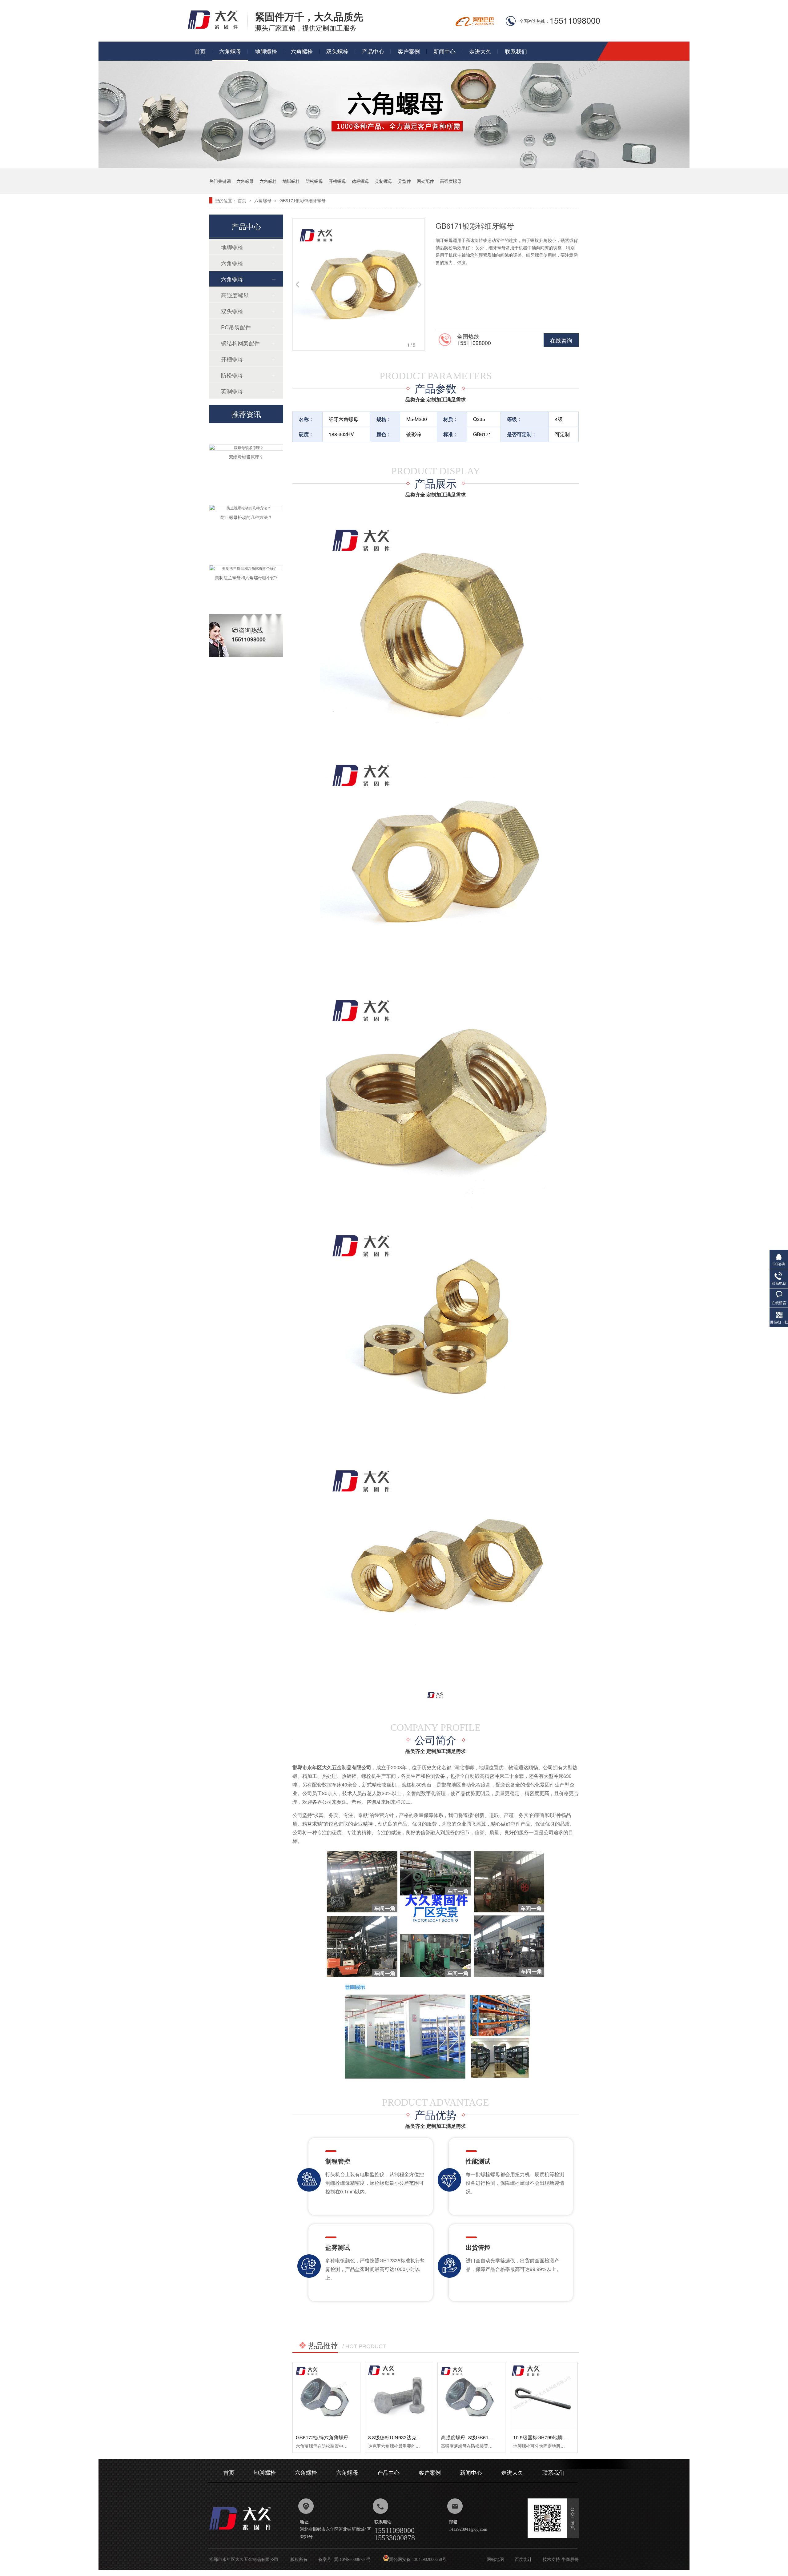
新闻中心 (444, 51)
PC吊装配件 (236, 327)
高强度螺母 (451, 181)
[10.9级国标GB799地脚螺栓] (544, 2396)
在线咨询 (561, 340)
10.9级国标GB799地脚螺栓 (543, 2437)
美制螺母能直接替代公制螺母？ (246, 604)
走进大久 (480, 51)
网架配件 (425, 181)
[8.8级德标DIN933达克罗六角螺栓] (399, 2396)
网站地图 (495, 2560)
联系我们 (516, 51)
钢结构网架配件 (240, 343)
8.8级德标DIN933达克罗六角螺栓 (405, 2437)
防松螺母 (314, 181)
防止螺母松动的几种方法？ (246, 484)
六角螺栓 (302, 51)
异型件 (404, 181)
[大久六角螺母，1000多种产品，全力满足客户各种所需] (394, 166)
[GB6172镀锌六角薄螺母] (326, 2396)
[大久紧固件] (247, 2532)
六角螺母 (230, 51)
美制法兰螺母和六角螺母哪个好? (246, 544)
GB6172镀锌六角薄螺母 (322, 2437)
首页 (200, 51)
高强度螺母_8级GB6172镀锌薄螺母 (480, 2437)
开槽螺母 (337, 181)
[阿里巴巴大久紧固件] (475, 24)
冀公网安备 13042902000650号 (418, 2560)
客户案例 (409, 51)
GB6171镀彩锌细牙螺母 (303, 200)
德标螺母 (360, 181)
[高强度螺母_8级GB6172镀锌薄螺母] (471, 2396)
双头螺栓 (337, 51)
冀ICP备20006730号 (352, 2560)
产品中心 (373, 51)
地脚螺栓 (266, 51)
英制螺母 (384, 181)
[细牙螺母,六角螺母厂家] (218, 28)
